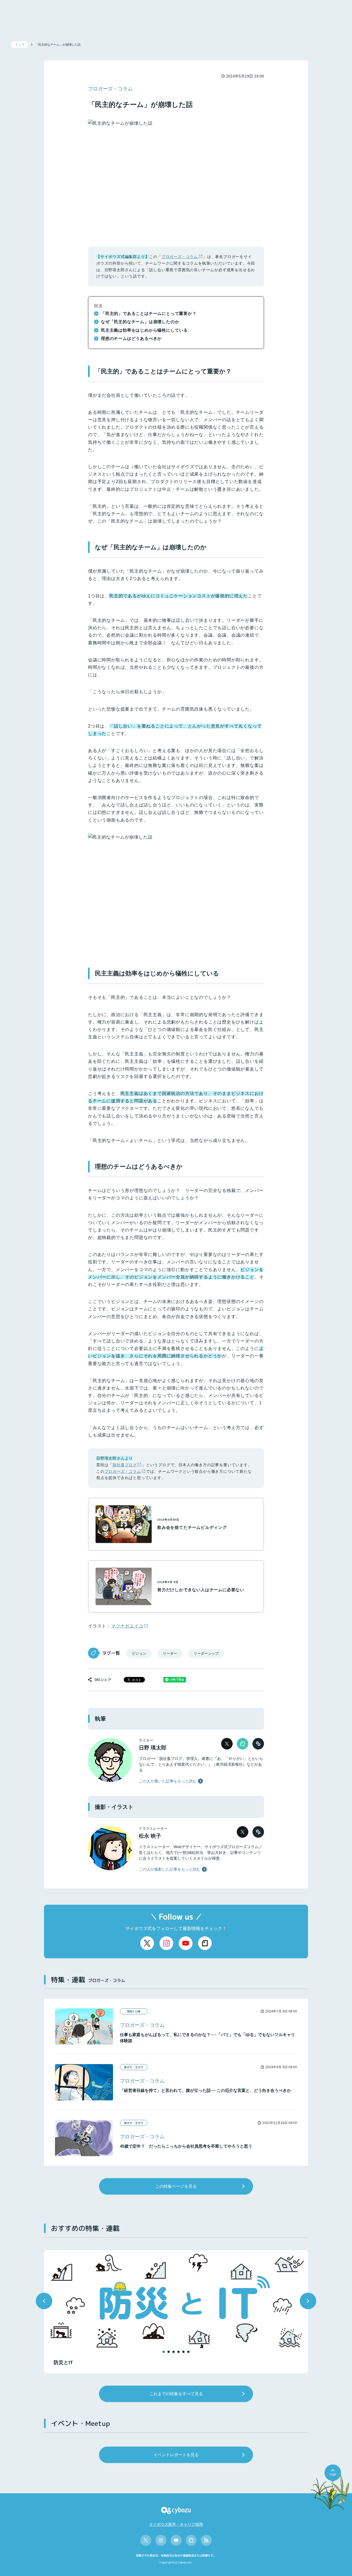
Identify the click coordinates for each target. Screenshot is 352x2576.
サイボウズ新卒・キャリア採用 (176, 2524)
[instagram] (166, 1943)
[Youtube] (186, 1943)
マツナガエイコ (127, 1626)
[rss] (206, 2540)
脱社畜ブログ (125, 1465)
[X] (147, 1943)
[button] (44, 2301)
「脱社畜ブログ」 (171, 1759)
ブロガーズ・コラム (180, 257)
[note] (205, 1943)
